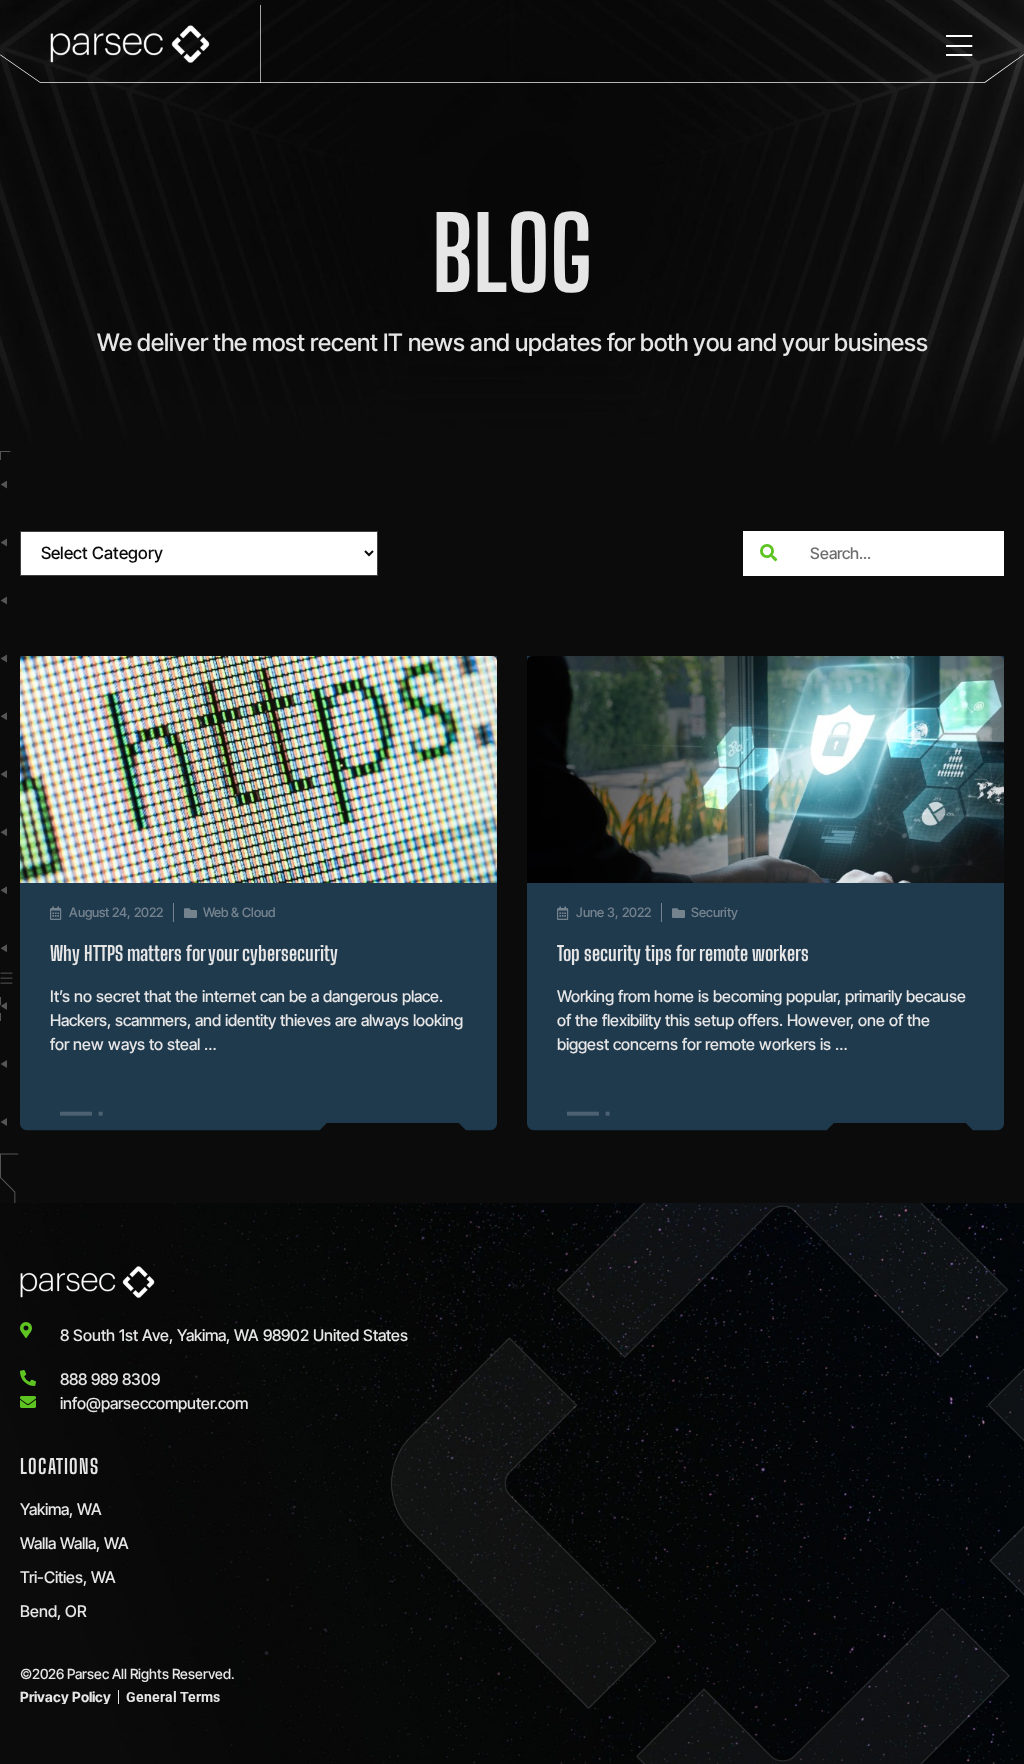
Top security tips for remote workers (683, 953)
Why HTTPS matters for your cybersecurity (194, 953)
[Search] (768, 553)
